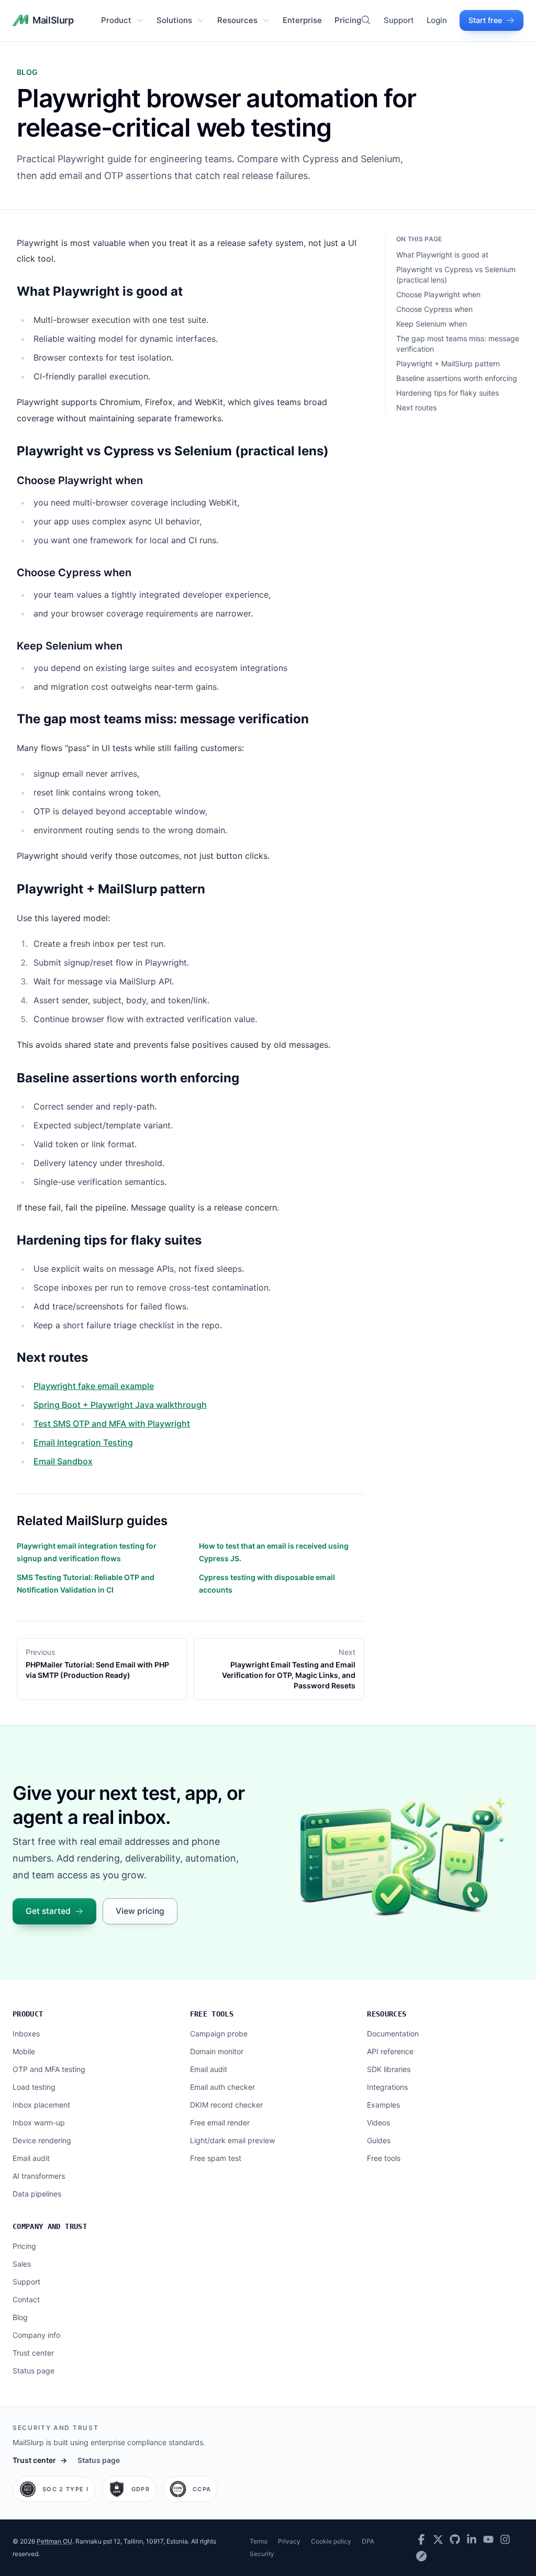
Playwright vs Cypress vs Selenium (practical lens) (456, 275)
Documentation (393, 2034)
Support (399, 20)
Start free (485, 20)
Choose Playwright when (438, 294)
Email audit (31, 2158)
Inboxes (26, 2034)
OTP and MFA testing (49, 2069)
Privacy (289, 2541)
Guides (379, 2140)
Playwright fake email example (94, 1386)
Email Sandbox (63, 1461)
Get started (48, 1911)
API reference (390, 2051)
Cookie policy (331, 2541)
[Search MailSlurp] (366, 20)
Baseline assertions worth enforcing (457, 378)
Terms (259, 2541)
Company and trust (50, 2226)
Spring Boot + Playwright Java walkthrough (120, 1405)
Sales (22, 2264)
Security (262, 2554)
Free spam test (216, 2158)
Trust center (33, 2353)
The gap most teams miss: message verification (458, 344)
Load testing (34, 2087)
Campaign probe (219, 2034)
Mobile (24, 2051)
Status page (33, 2371)
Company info (36, 2335)
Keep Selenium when (432, 324)
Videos (378, 2123)
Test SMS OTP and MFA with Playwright (112, 1424)
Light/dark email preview (232, 2140)
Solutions (174, 20)
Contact (26, 2299)
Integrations (387, 2087)
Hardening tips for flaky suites (448, 393)
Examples (383, 2105)
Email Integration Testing (83, 1442)
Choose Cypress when (434, 309)
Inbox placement (41, 2105)
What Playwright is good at (442, 255)
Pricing (348, 20)
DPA (368, 2541)
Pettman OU (54, 2541)
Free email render (220, 2123)
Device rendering (42, 2140)
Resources (237, 20)
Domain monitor (217, 2051)
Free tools (212, 2014)
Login (437, 20)
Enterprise (302, 20)
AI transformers (39, 2176)
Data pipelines (37, 2194)
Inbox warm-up (39, 2123)
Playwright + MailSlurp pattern (448, 363)
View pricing (140, 1911)
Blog (20, 2317)
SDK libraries (389, 2069)
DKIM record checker (226, 2105)
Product (116, 20)
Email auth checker (222, 2087)
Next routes (416, 407)
